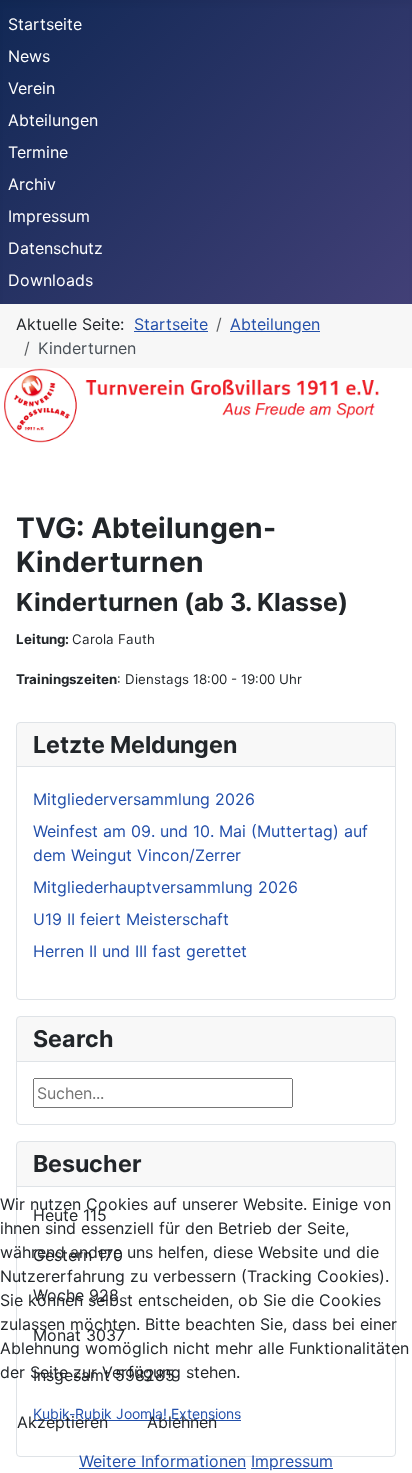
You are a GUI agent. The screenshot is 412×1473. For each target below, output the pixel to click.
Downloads (50, 280)
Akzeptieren (62, 1422)
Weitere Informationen (162, 1461)
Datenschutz (55, 248)
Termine (38, 152)
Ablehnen (182, 1422)
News (29, 56)
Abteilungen (53, 120)
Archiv (32, 184)
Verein (31, 88)
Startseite (45, 24)
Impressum (49, 216)
